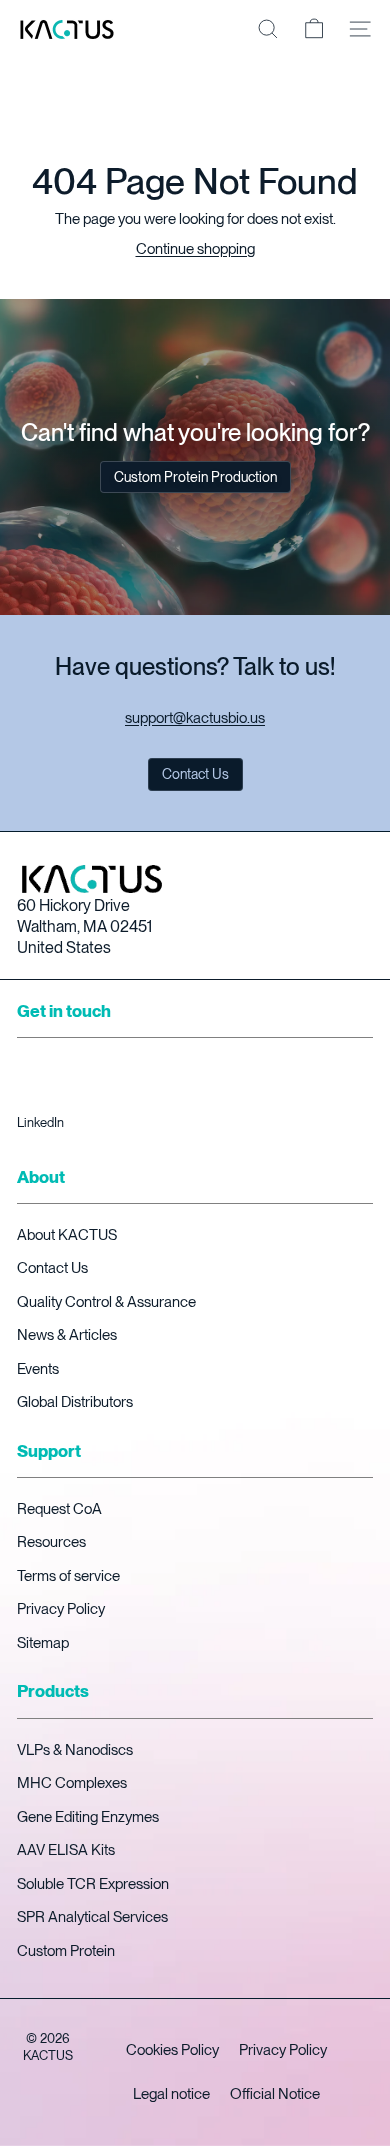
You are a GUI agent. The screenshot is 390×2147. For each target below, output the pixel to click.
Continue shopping (195, 249)
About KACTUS (67, 1235)
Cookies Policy (172, 2050)
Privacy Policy (61, 1609)
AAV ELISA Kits (66, 1850)
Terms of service (68, 1576)
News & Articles (67, 1335)
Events (38, 1369)
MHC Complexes (72, 1783)
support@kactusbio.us (195, 718)
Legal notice (171, 2094)
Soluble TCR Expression (93, 1884)
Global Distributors (75, 1402)
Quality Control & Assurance (106, 1302)
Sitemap (43, 1643)
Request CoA (59, 1509)
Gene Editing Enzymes (88, 1817)
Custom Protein (66, 1951)
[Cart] (314, 29)
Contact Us (52, 1268)
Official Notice (275, 2094)
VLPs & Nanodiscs (75, 1750)
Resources (51, 1542)
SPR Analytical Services (92, 1917)
